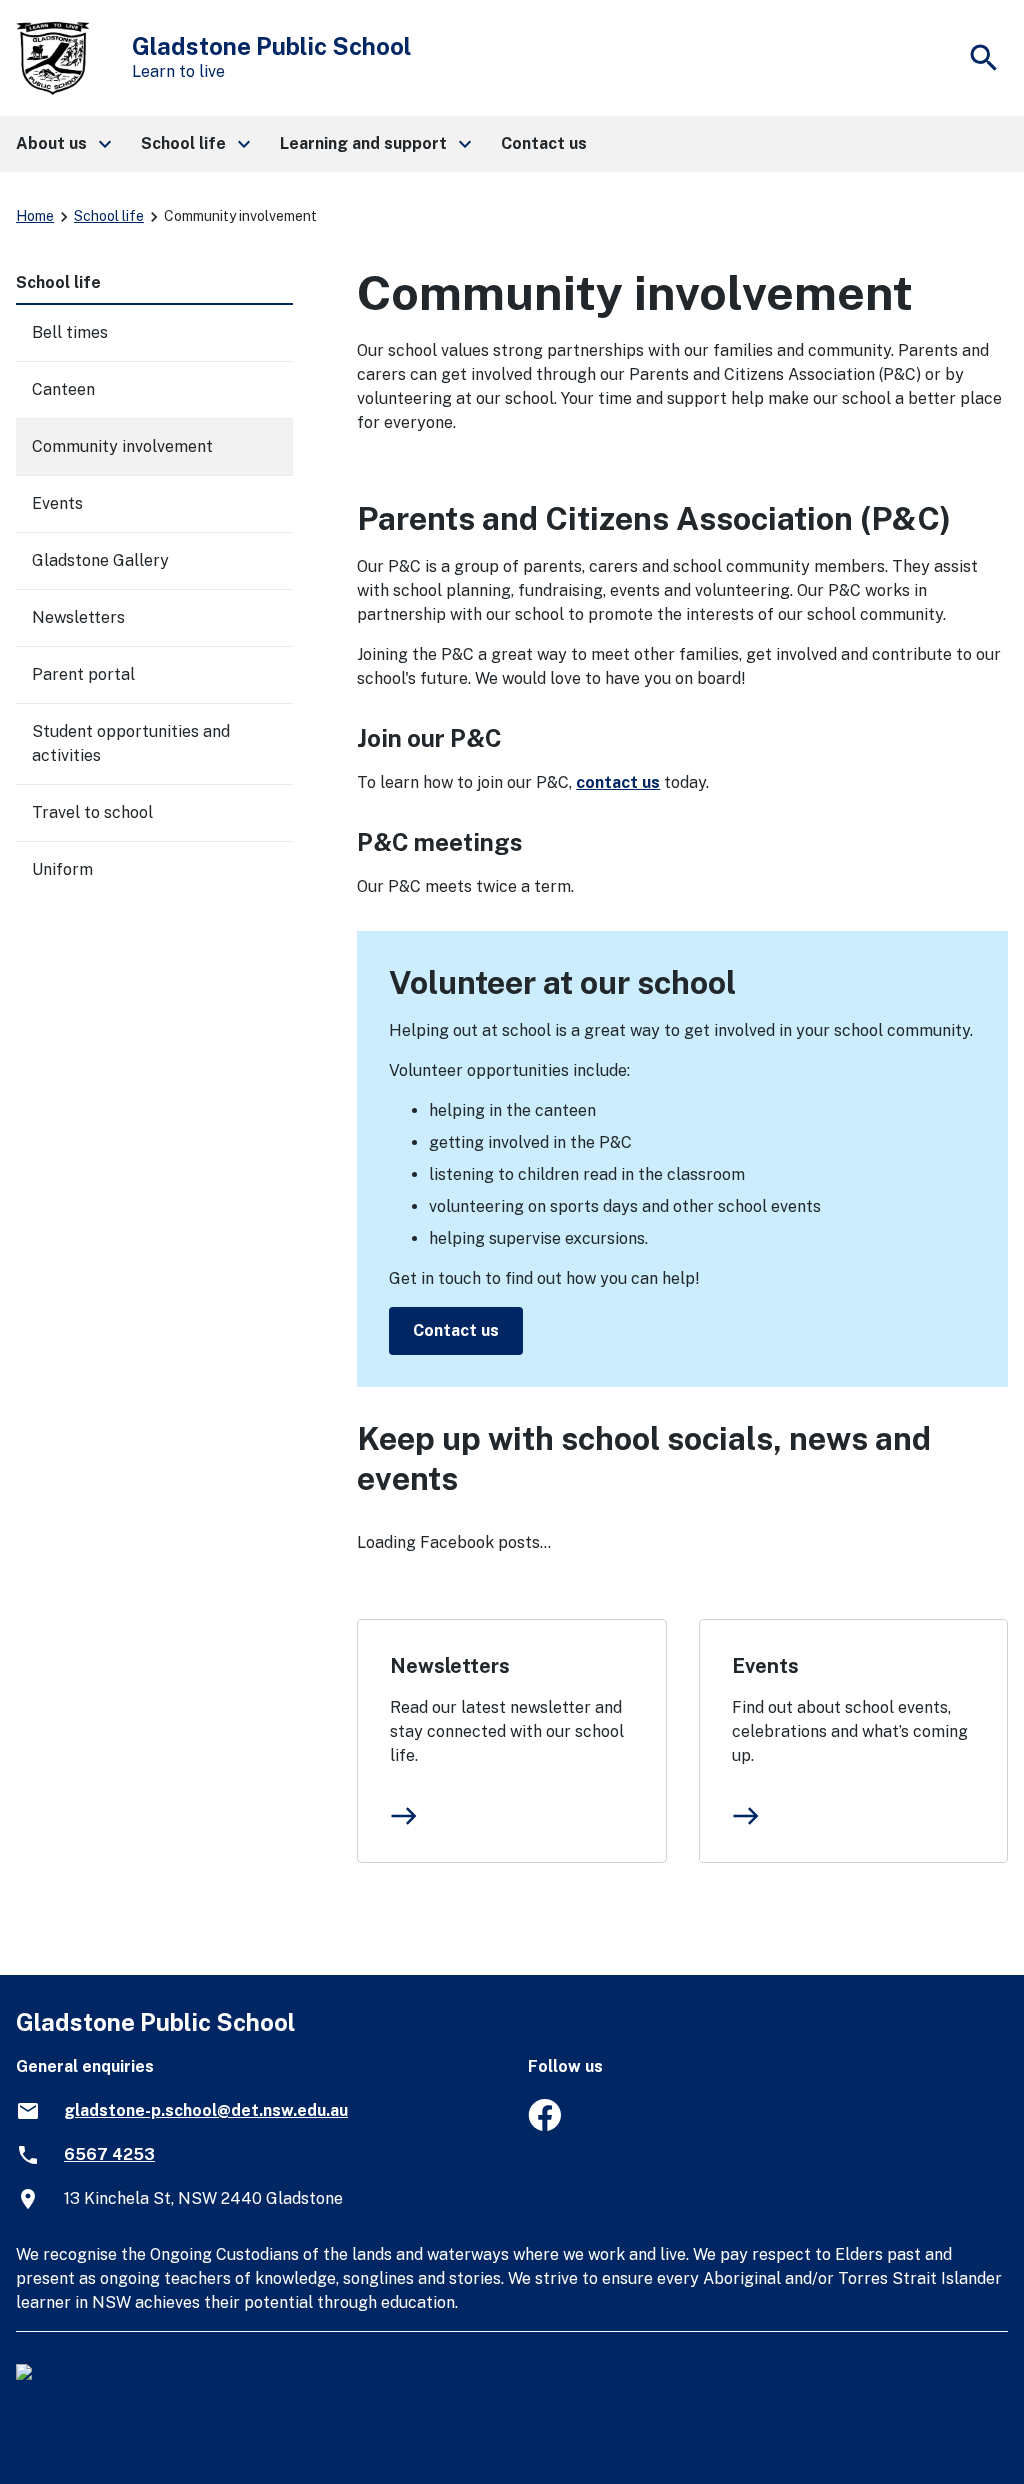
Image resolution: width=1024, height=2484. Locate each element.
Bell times (70, 332)
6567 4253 (109, 2154)
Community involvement (122, 446)
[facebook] (544, 2125)
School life (109, 216)
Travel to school (92, 812)
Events (765, 1666)
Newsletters (450, 1666)
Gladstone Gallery (100, 560)
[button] (62, 144)
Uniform (62, 869)
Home (35, 216)
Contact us (456, 1330)
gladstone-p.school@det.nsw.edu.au (206, 2110)
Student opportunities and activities (131, 743)
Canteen (63, 389)
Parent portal (83, 674)
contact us (618, 782)
